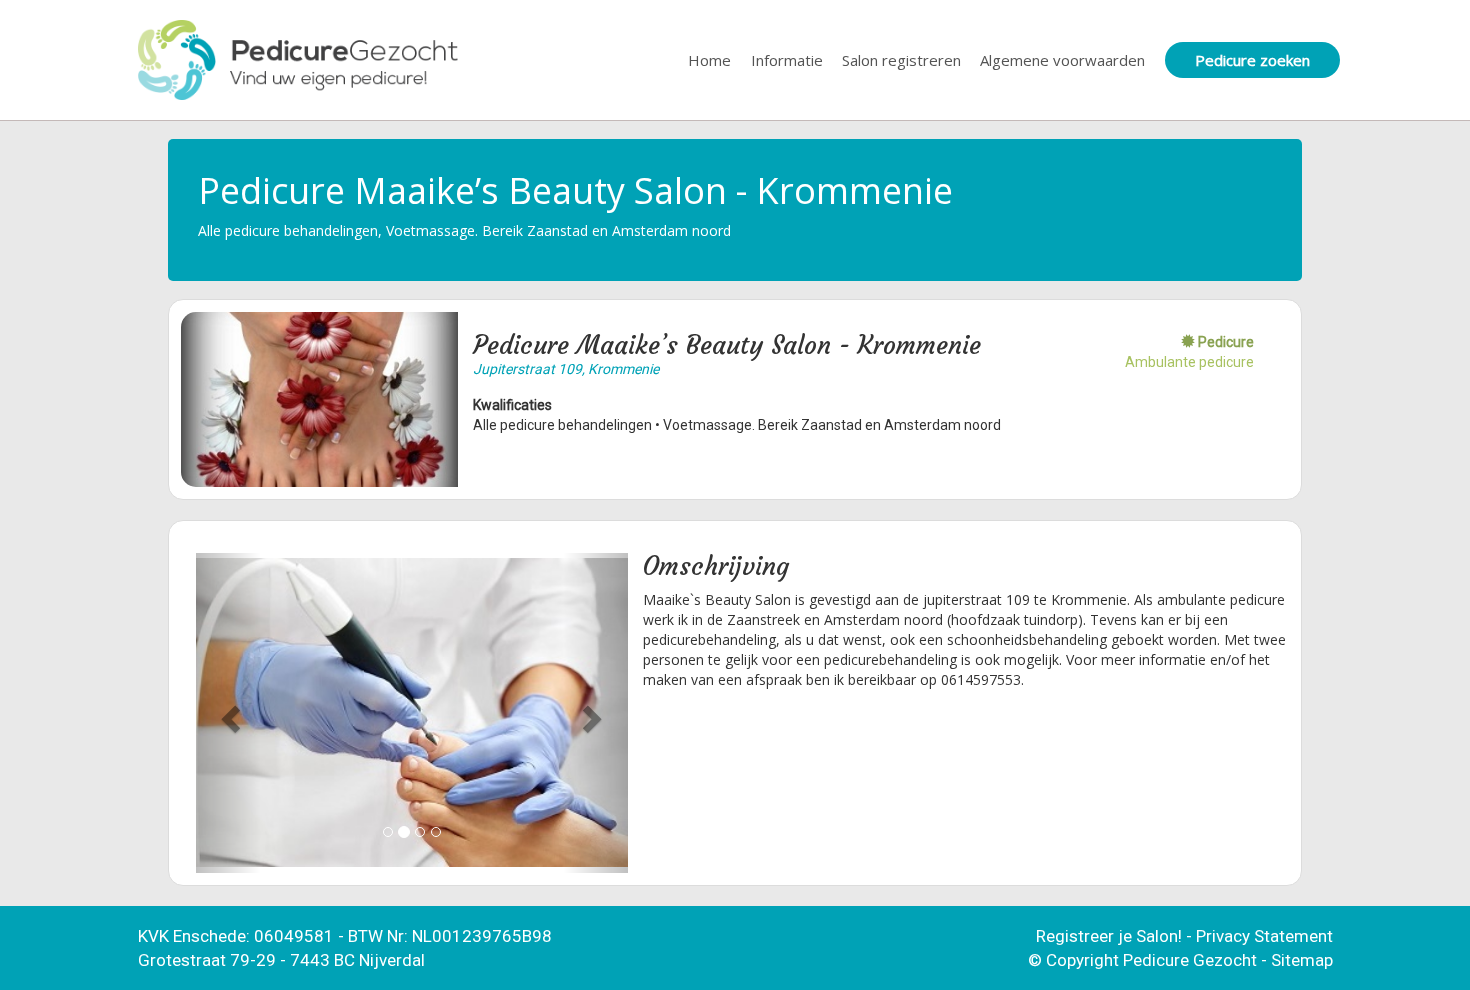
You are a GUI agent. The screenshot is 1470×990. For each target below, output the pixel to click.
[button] (228, 713)
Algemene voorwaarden (1062, 60)
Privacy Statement (1264, 936)
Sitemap (1302, 960)
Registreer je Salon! (1109, 936)
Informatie (787, 60)
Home (709, 60)
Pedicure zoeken (1252, 60)
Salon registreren (901, 60)
